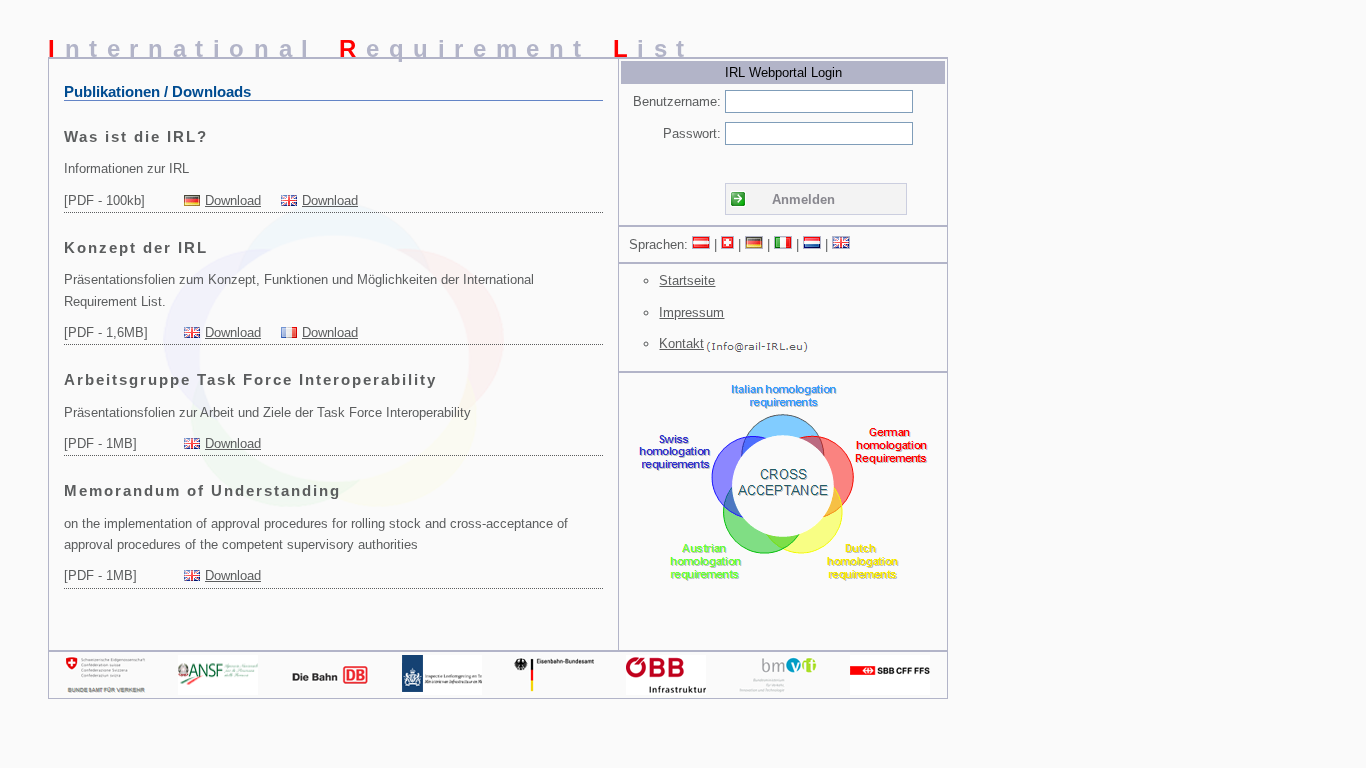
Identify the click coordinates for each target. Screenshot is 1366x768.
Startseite (687, 280)
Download (233, 200)
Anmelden (803, 199)
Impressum (691, 312)
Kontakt (681, 343)
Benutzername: (677, 101)
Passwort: (692, 133)
